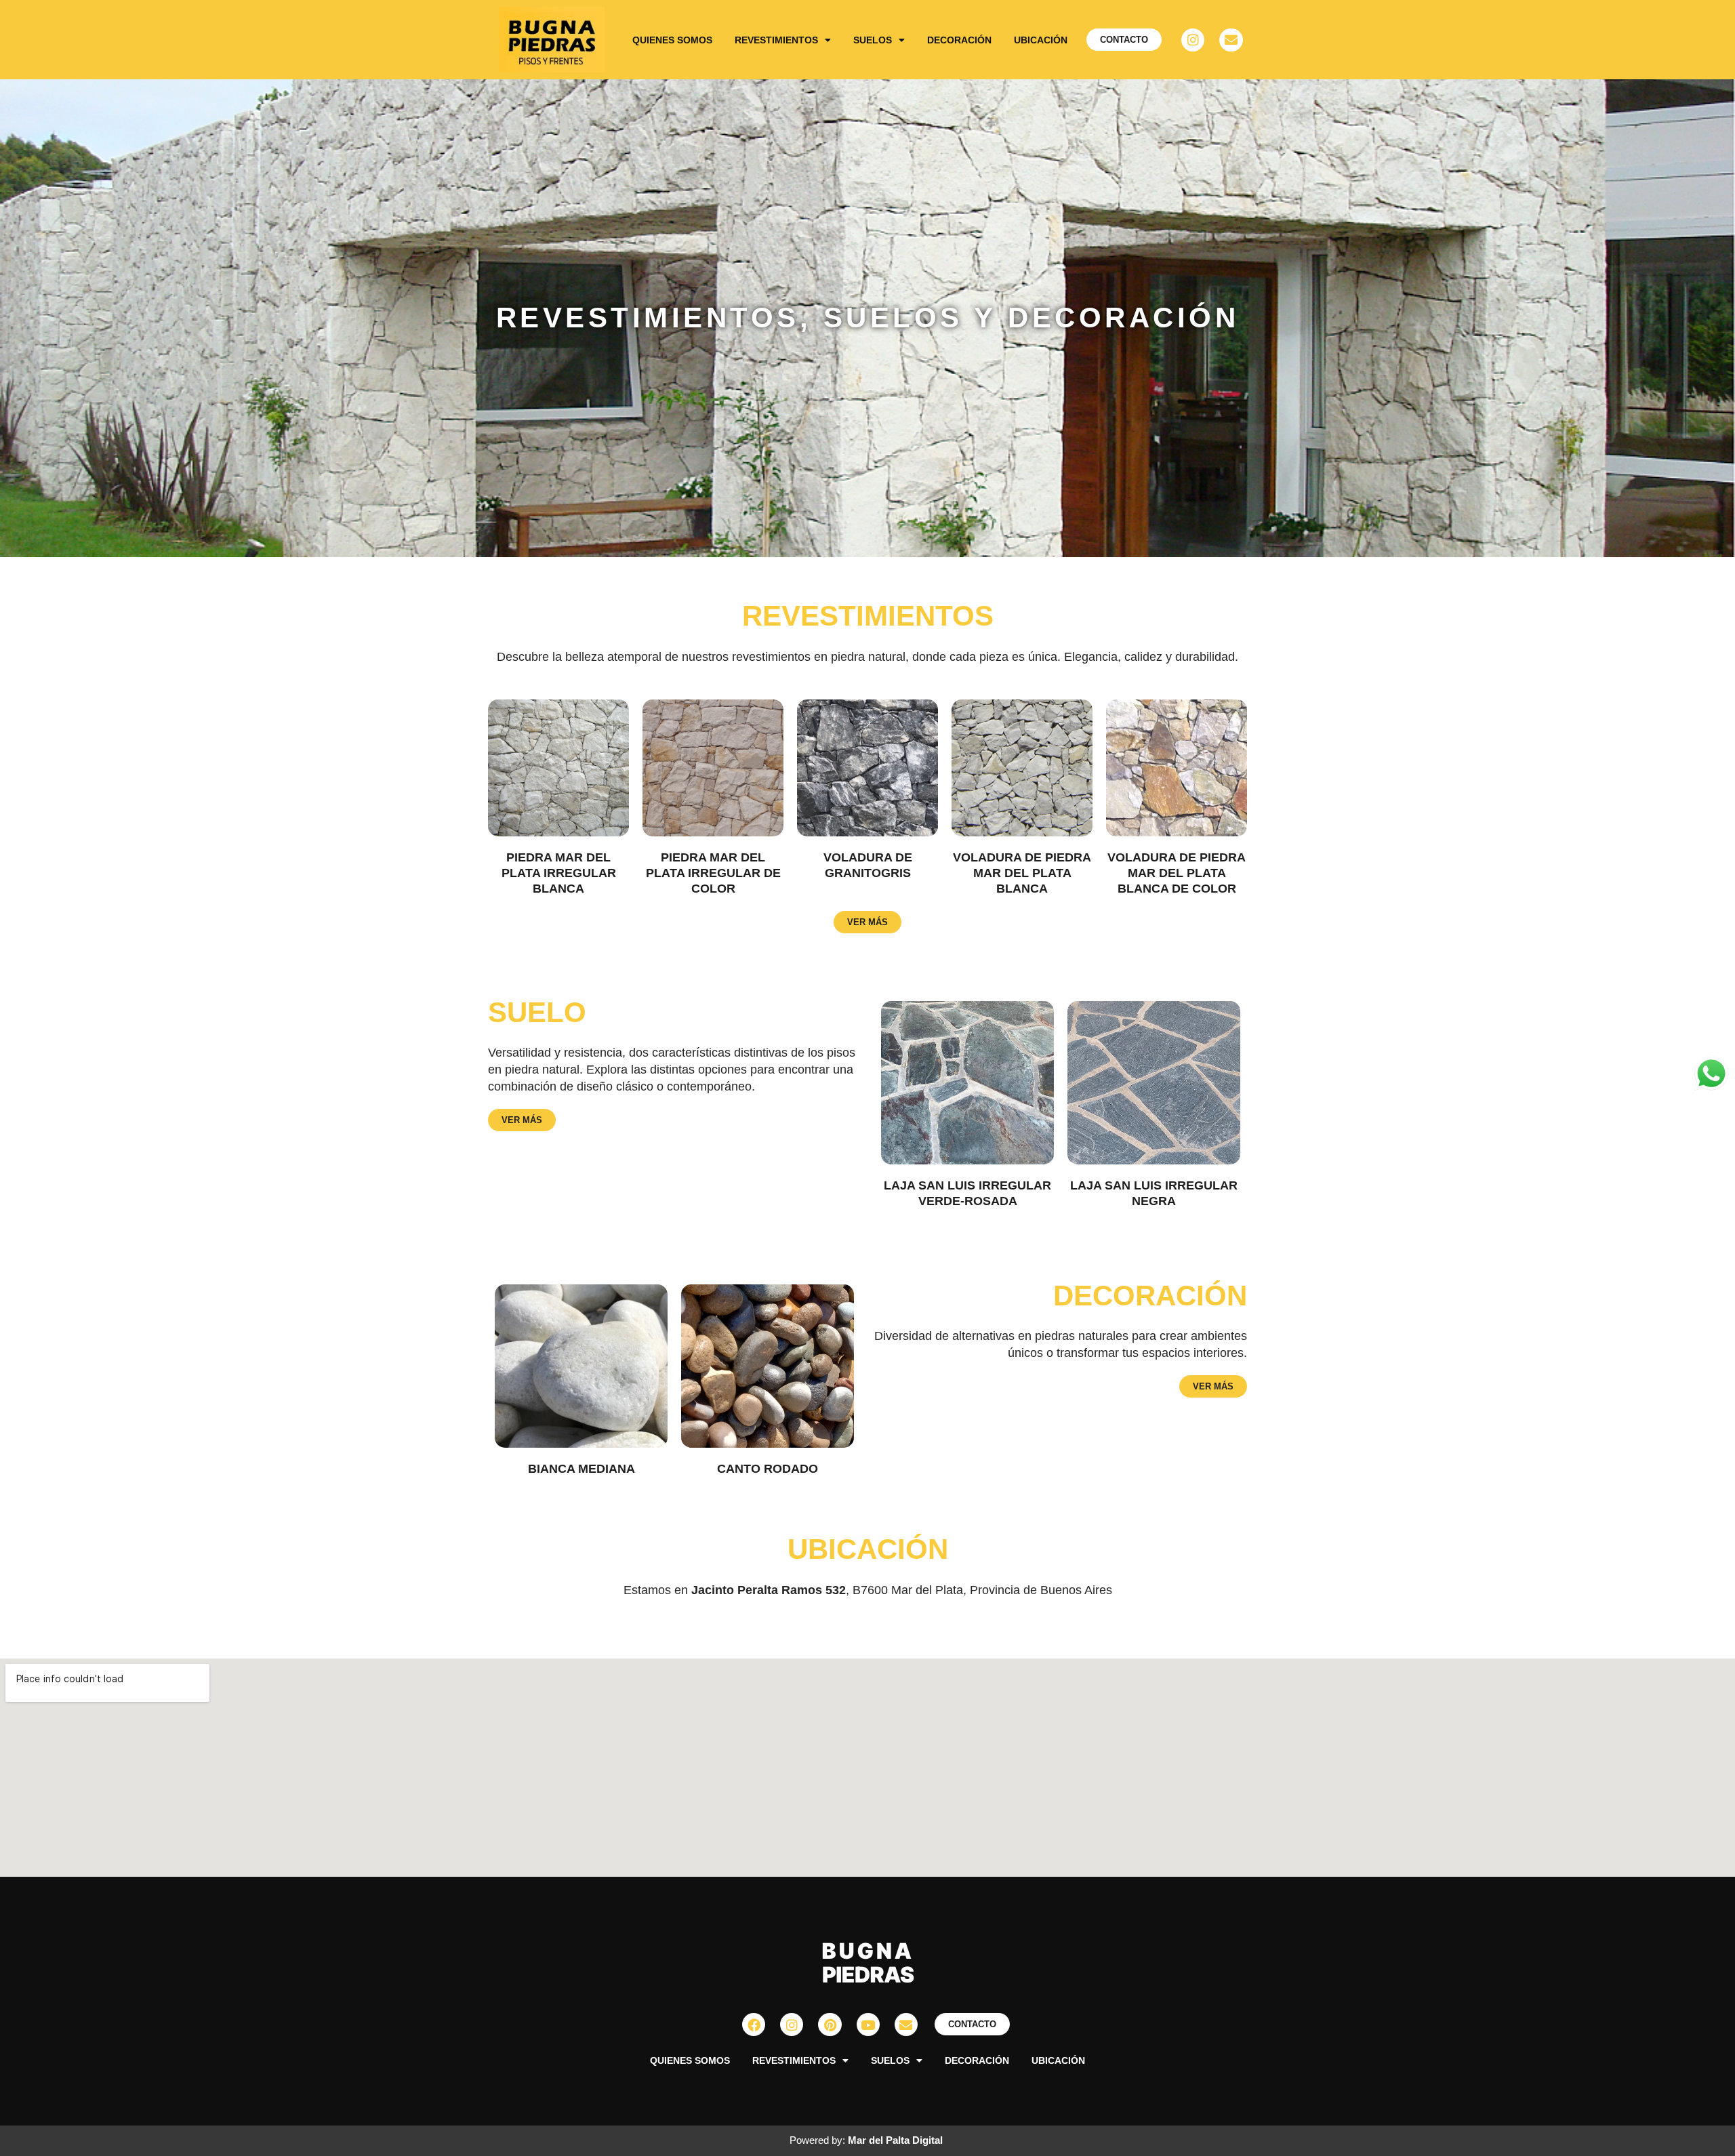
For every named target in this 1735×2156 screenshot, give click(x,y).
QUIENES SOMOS (672, 40)
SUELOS (873, 40)
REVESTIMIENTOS (776, 40)
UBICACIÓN (1041, 40)
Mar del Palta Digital (895, 2140)
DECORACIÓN (959, 40)
